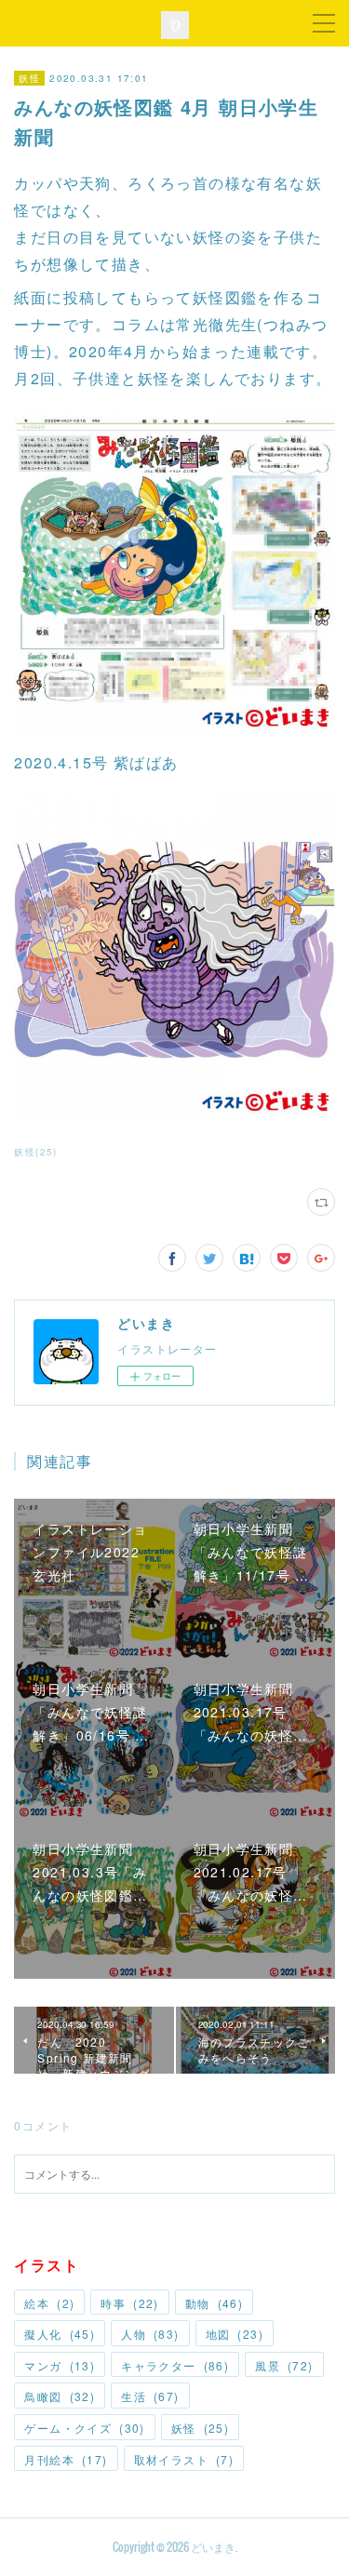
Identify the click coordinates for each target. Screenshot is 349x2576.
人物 (150, 2334)
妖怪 (29, 78)
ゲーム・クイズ (84, 2428)
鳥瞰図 (60, 2396)
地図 (235, 2334)
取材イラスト (184, 2459)
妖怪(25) (35, 1152)
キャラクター (175, 2365)
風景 (284, 2365)
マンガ (60, 2365)
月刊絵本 (66, 2459)
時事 (129, 2303)
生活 (150, 2396)
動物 (214, 2303)
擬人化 (60, 2334)
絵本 (49, 2303)
